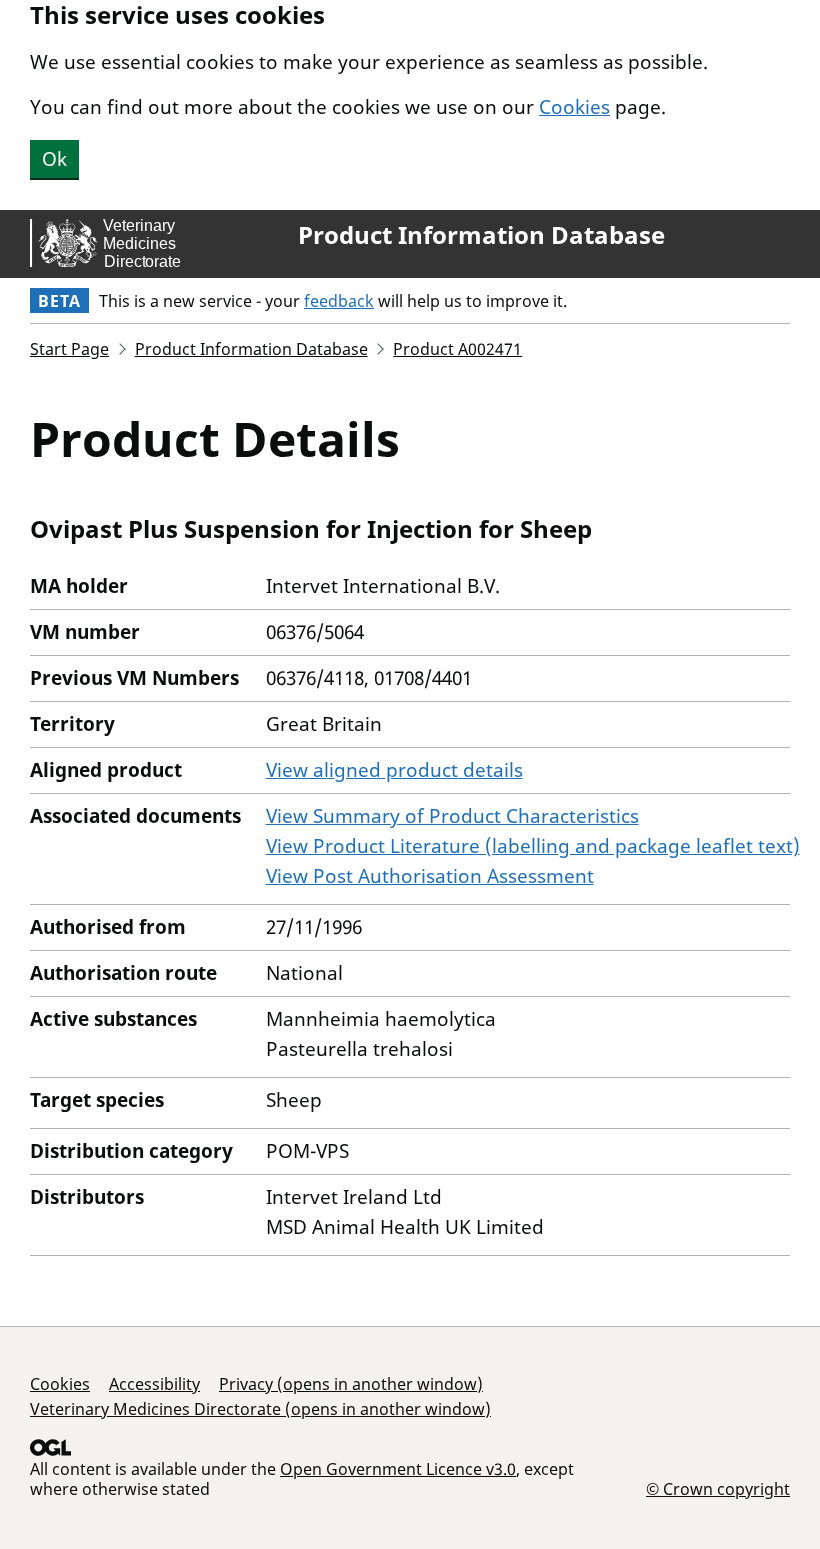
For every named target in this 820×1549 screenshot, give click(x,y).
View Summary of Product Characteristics (452, 816)
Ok (54, 159)
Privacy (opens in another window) (351, 1384)
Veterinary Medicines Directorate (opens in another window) (260, 1409)
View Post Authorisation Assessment (430, 876)
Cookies (574, 107)
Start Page (69, 349)
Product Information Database (481, 235)
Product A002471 (457, 349)
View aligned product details (394, 770)
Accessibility (154, 1384)
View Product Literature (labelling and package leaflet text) (533, 846)
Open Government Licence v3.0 (398, 1469)
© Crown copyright (718, 1488)
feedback (339, 301)
